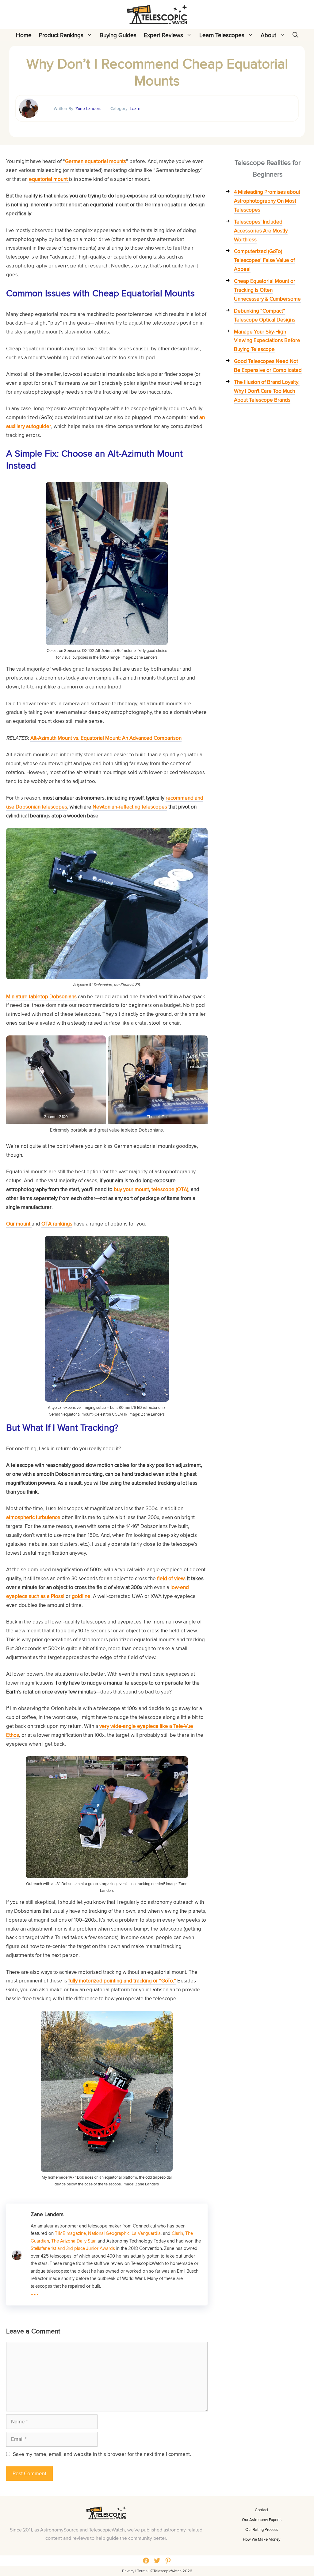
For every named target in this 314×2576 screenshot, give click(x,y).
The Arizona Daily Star (73, 2241)
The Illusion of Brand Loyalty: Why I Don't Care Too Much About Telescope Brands (267, 391)
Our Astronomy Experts (262, 2519)
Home (24, 35)
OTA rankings (57, 1224)
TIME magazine (70, 2233)
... (35, 2291)
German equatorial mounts (96, 161)
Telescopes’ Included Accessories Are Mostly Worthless (261, 231)
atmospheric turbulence (33, 1517)
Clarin (177, 2233)
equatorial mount (49, 179)
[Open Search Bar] (295, 35)
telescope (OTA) (170, 1189)
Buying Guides (118, 35)
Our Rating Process (262, 2529)
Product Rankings (61, 35)
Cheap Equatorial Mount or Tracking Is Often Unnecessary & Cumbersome (267, 290)
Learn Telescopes (222, 35)
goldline (81, 1596)
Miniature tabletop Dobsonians (41, 996)
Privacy (128, 2571)
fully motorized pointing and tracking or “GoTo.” (122, 1981)
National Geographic (109, 2233)
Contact (262, 2510)
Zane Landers (88, 108)
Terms (142, 2571)
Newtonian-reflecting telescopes (130, 807)
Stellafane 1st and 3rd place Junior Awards (73, 2248)
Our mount (19, 1224)
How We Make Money (262, 2539)
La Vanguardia (146, 2233)
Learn (135, 108)
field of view (171, 1578)
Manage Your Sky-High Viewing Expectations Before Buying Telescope (267, 341)
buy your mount (131, 1189)
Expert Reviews (163, 35)
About (268, 35)
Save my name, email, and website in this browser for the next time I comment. (102, 2454)
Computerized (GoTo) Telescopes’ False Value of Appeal (264, 260)
